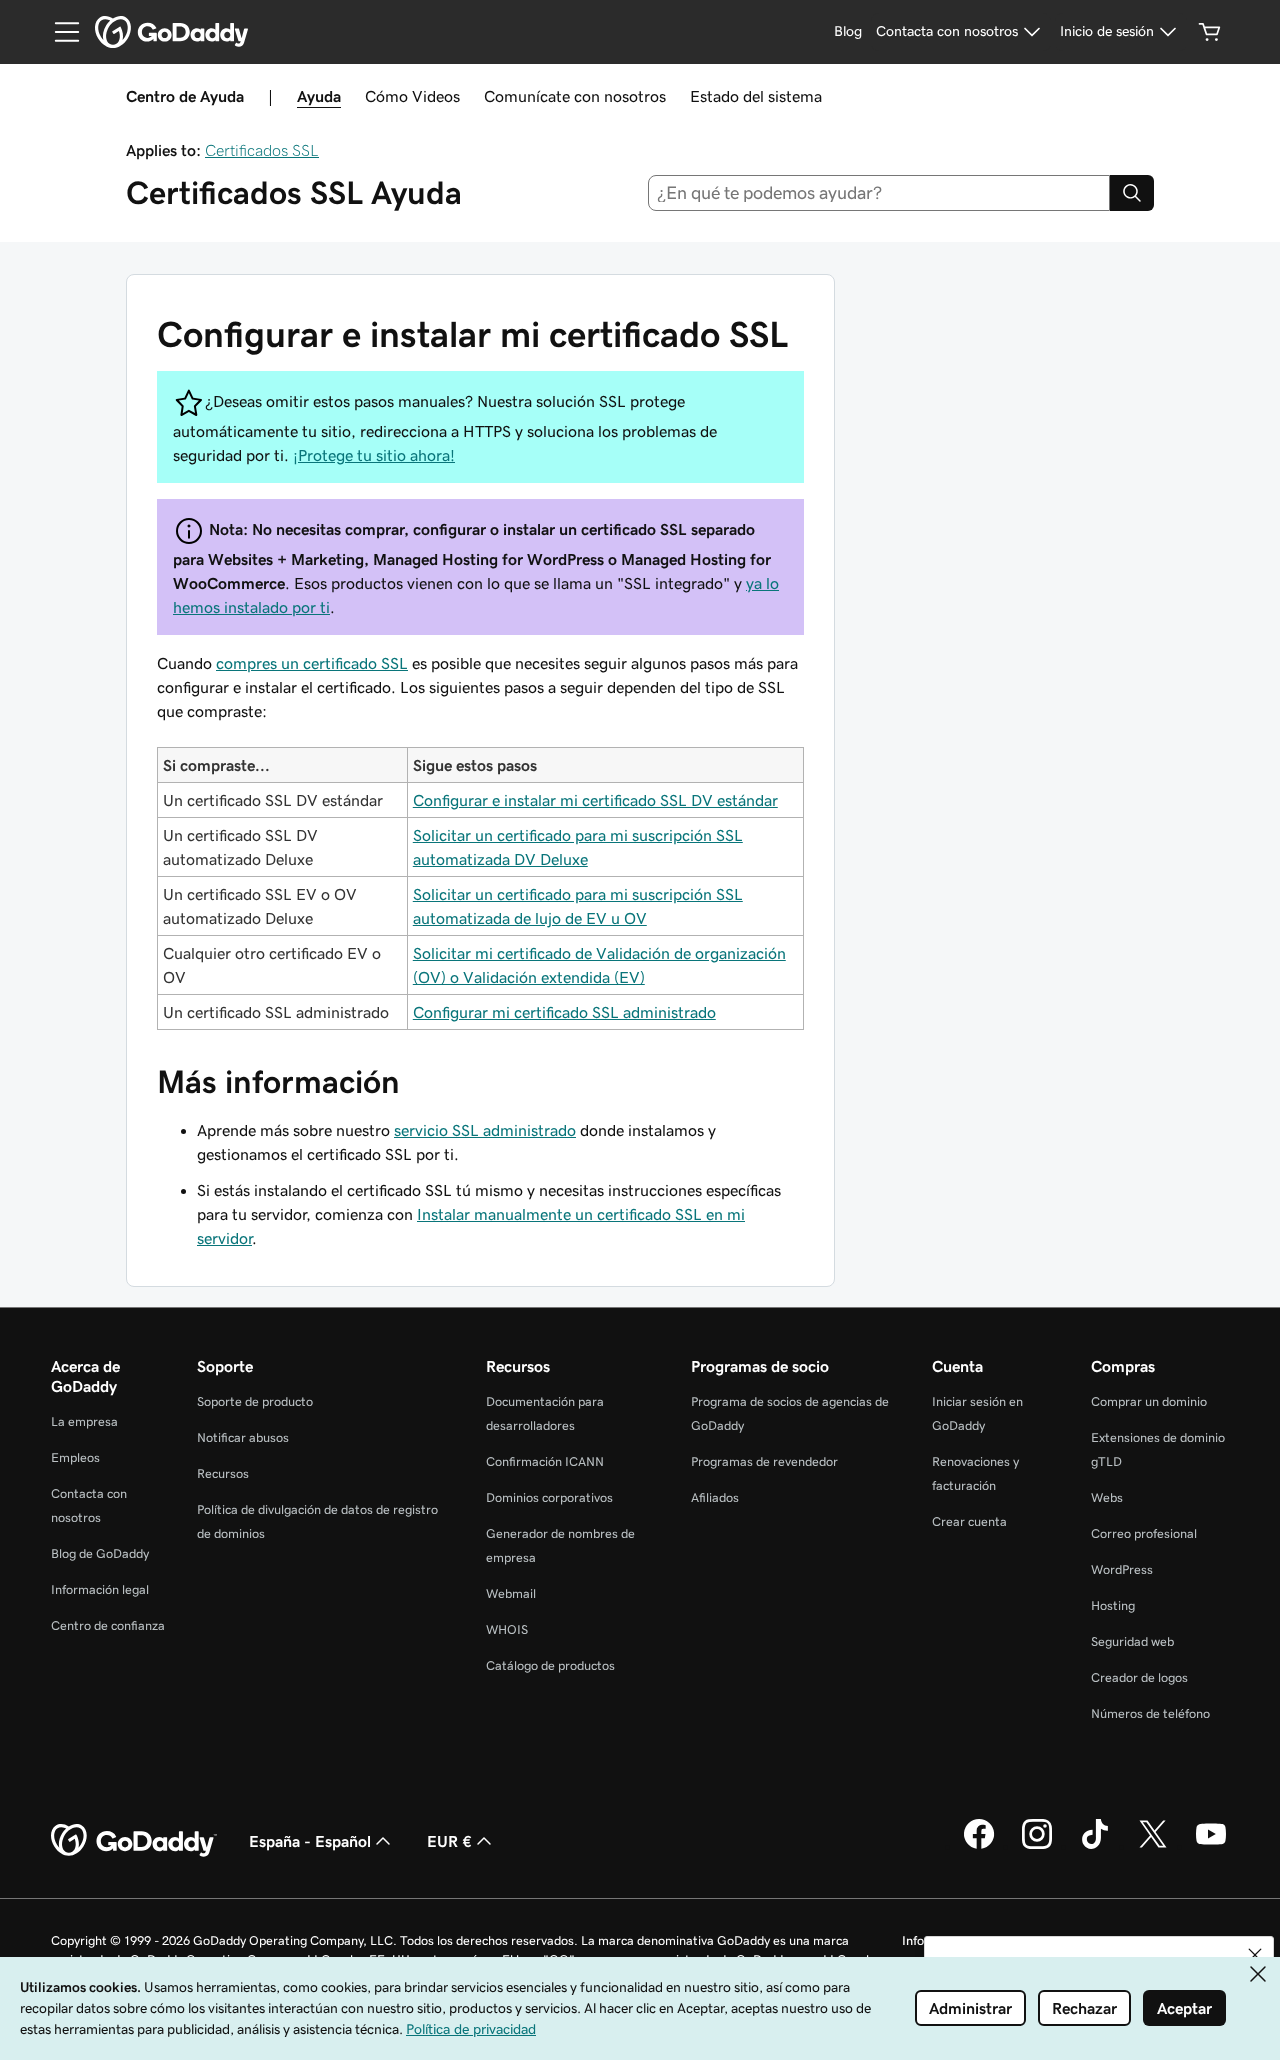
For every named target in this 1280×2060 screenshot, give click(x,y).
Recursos (223, 1473)
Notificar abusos (243, 1437)
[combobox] (879, 193)
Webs (1107, 1497)
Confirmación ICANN (545, 1461)
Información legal (100, 1589)
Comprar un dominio (1149, 1401)
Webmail (511, 1593)
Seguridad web (1132, 1641)
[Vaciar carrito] (1210, 32)
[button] (1255, 1955)
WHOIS (507, 1629)
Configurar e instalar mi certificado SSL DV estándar (595, 800)
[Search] (1132, 193)
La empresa (84, 1421)
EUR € (449, 1841)
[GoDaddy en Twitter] (1153, 1846)
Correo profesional (1144, 1533)
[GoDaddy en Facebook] (979, 1846)
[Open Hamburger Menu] (59, 32)
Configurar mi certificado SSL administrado (564, 1012)
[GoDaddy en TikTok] (1095, 1846)
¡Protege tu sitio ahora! (374, 455)
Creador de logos (1139, 1677)
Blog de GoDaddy (100, 1553)
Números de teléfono (1150, 1713)
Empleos (75, 1457)
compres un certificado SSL (312, 663)
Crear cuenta (969, 1521)
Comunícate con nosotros (575, 96)
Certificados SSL (262, 150)
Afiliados (715, 1497)
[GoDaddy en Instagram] (1037, 1846)
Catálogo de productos (550, 1665)
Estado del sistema (756, 96)
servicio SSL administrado (485, 1130)
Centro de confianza (108, 1625)
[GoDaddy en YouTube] (1211, 1846)
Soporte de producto (255, 1401)
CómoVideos (412, 96)
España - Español (310, 1841)
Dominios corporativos (549, 1497)
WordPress (1122, 1569)
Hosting (1113, 1605)
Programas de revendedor (764, 1461)
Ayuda (319, 96)
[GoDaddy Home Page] (134, 1841)
